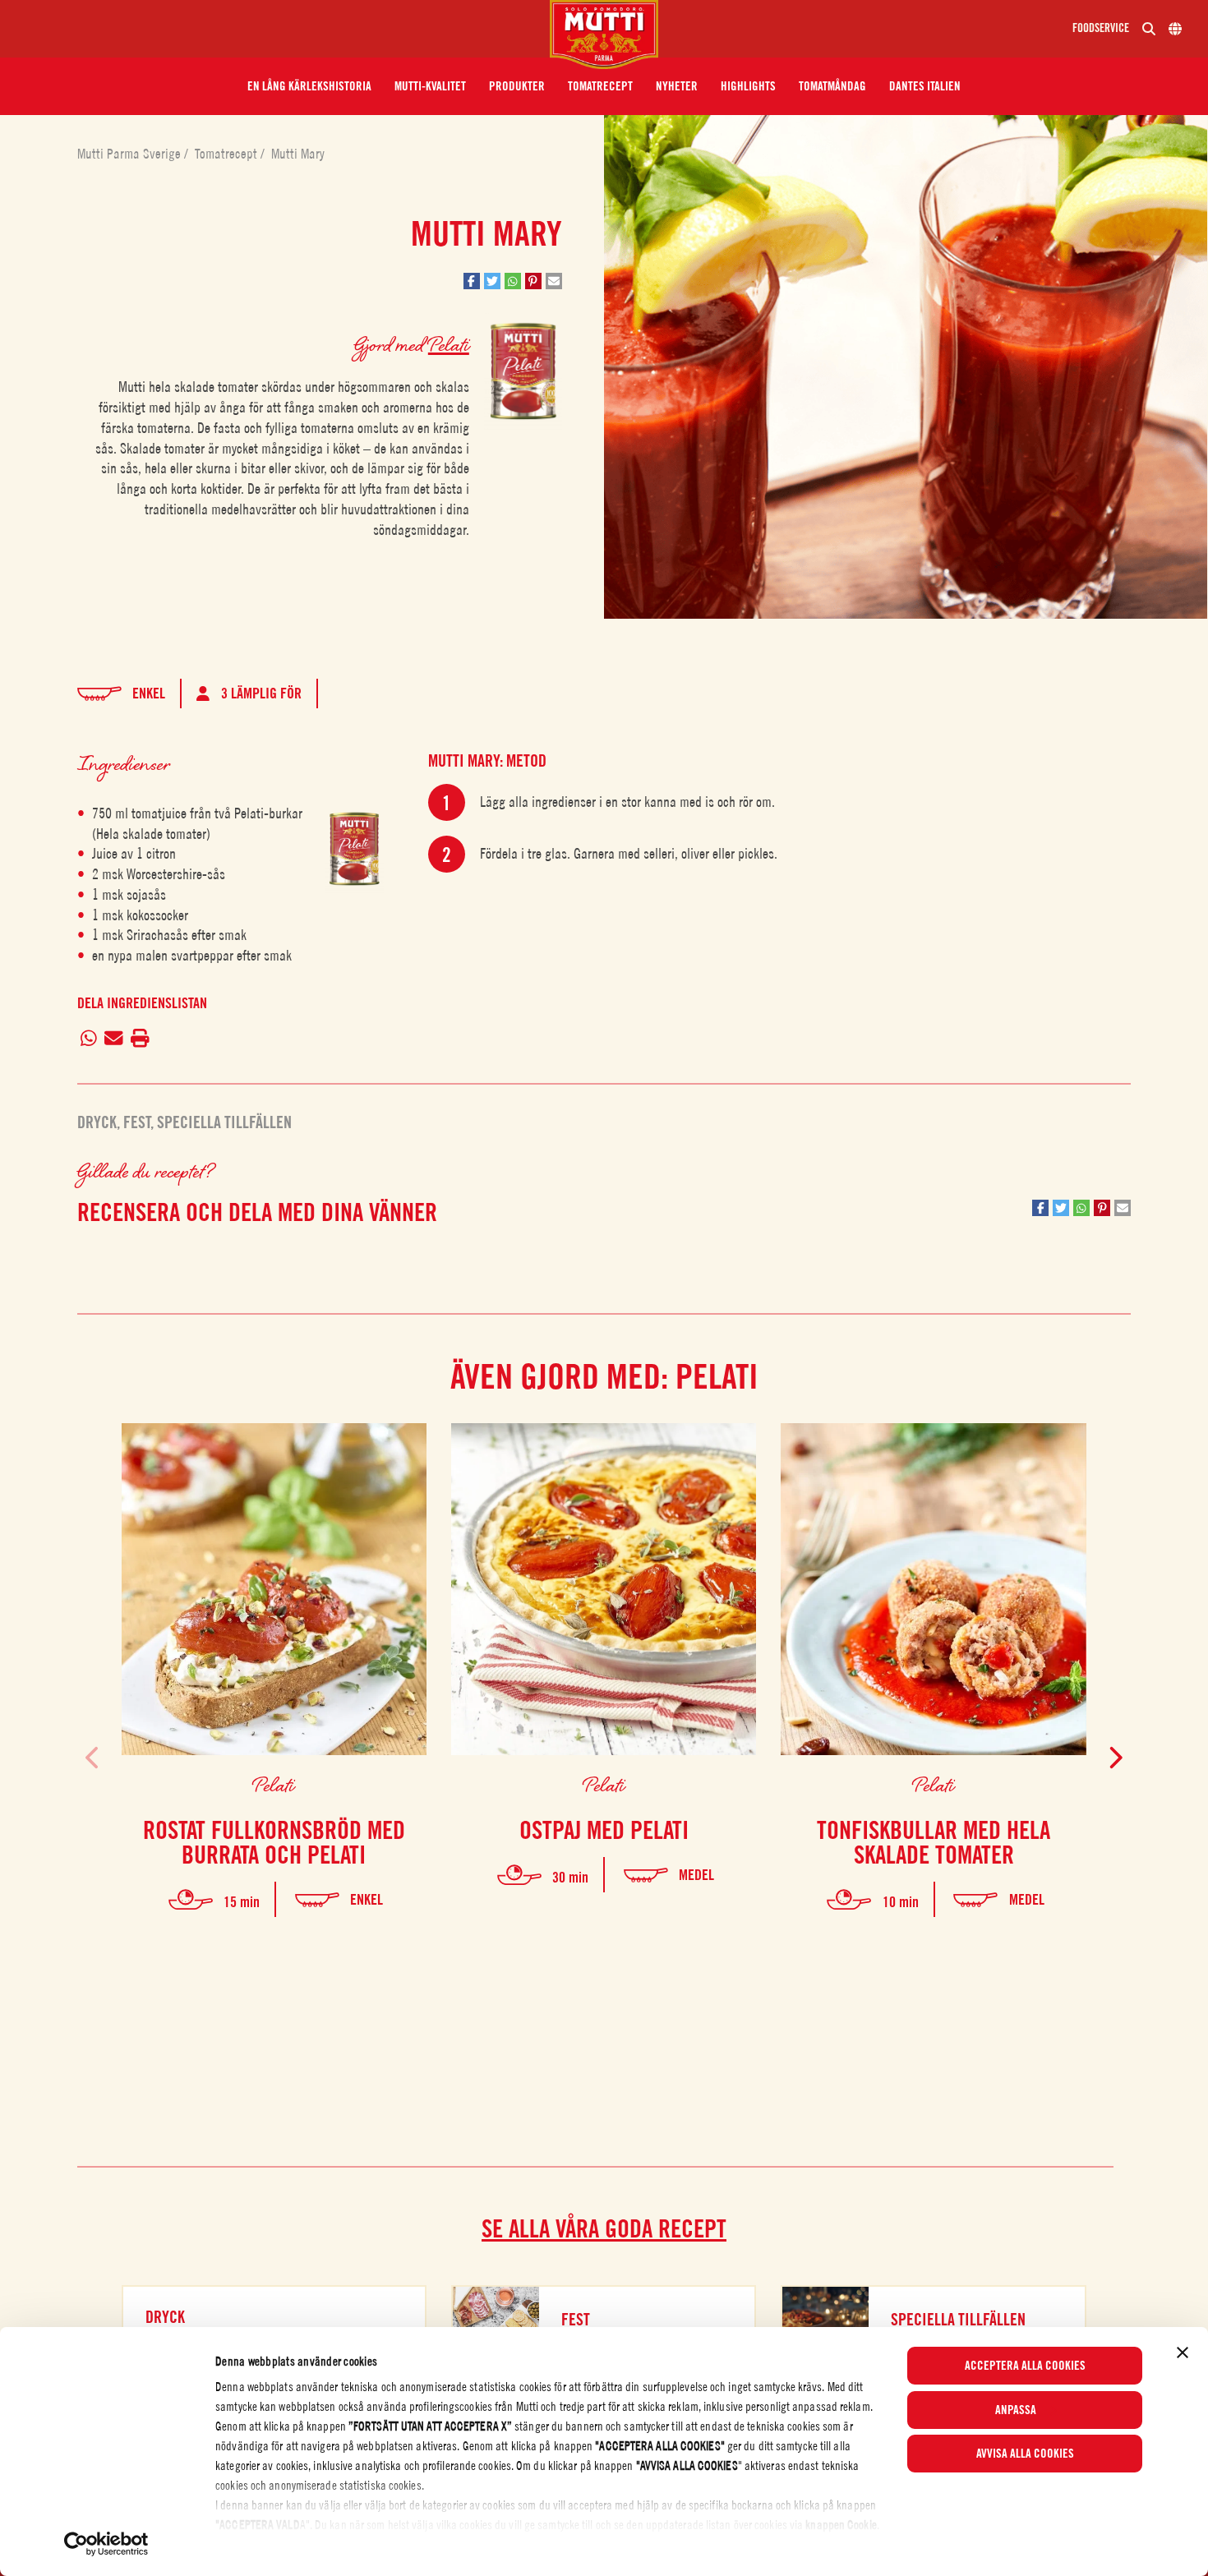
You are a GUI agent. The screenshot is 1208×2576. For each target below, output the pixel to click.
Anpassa (1016, 2410)
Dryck (97, 1122)
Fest (137, 1122)
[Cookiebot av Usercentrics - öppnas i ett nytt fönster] (106, 2544)
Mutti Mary (298, 154)
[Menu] (281, 29)
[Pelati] (354, 848)
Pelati (449, 344)
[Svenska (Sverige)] (1175, 29)
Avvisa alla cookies (1025, 2454)
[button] (309, 86)
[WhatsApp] (89, 1039)
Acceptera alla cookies (1025, 2366)
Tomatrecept (228, 154)
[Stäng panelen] (1183, 2353)
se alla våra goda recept (604, 2228)
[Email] (114, 1039)
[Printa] (140, 1039)
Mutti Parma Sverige (131, 154)
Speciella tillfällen (224, 1122)
